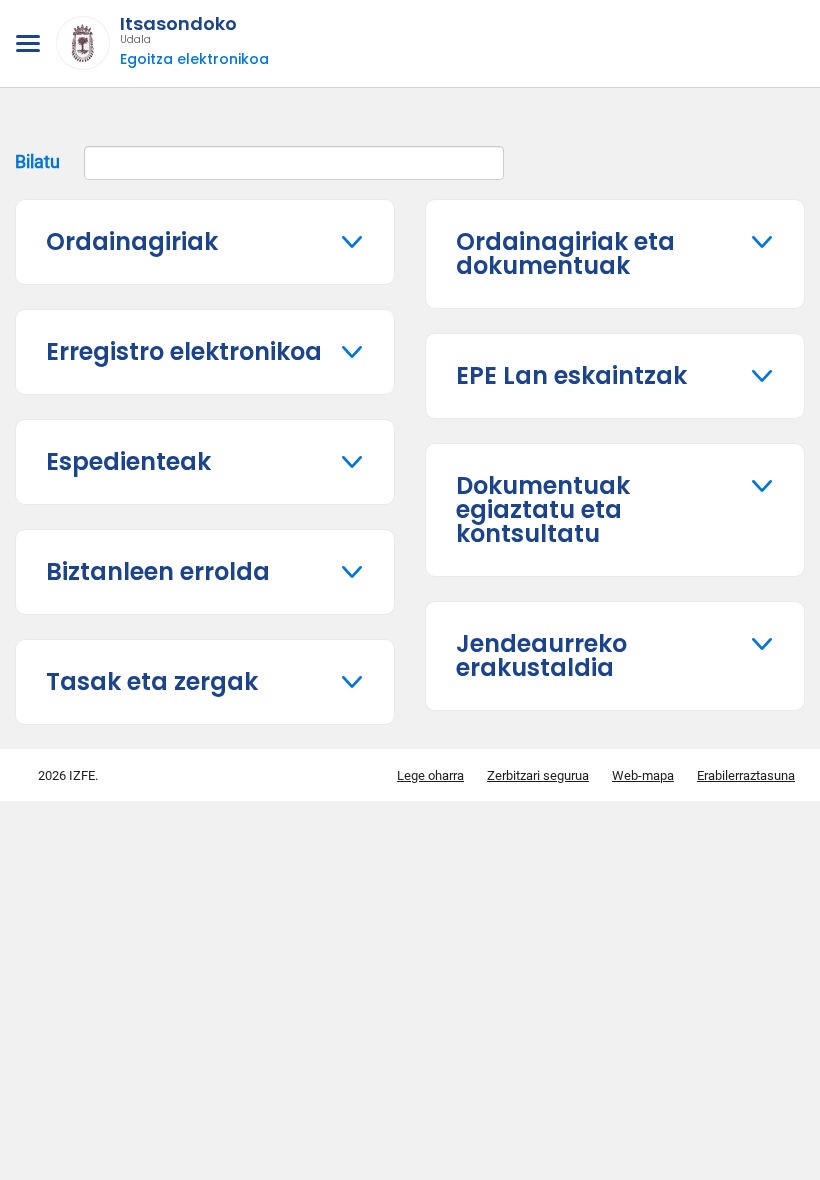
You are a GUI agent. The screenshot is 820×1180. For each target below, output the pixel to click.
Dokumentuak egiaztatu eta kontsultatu (543, 509)
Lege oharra (430, 775)
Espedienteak (128, 461)
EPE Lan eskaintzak (571, 375)
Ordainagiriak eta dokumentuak (565, 253)
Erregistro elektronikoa (184, 351)
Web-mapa (643, 775)
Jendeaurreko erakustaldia (541, 655)
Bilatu (39, 160)
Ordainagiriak (132, 241)
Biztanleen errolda (158, 571)
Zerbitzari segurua (538, 775)
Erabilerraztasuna (746, 775)
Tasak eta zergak (152, 681)
